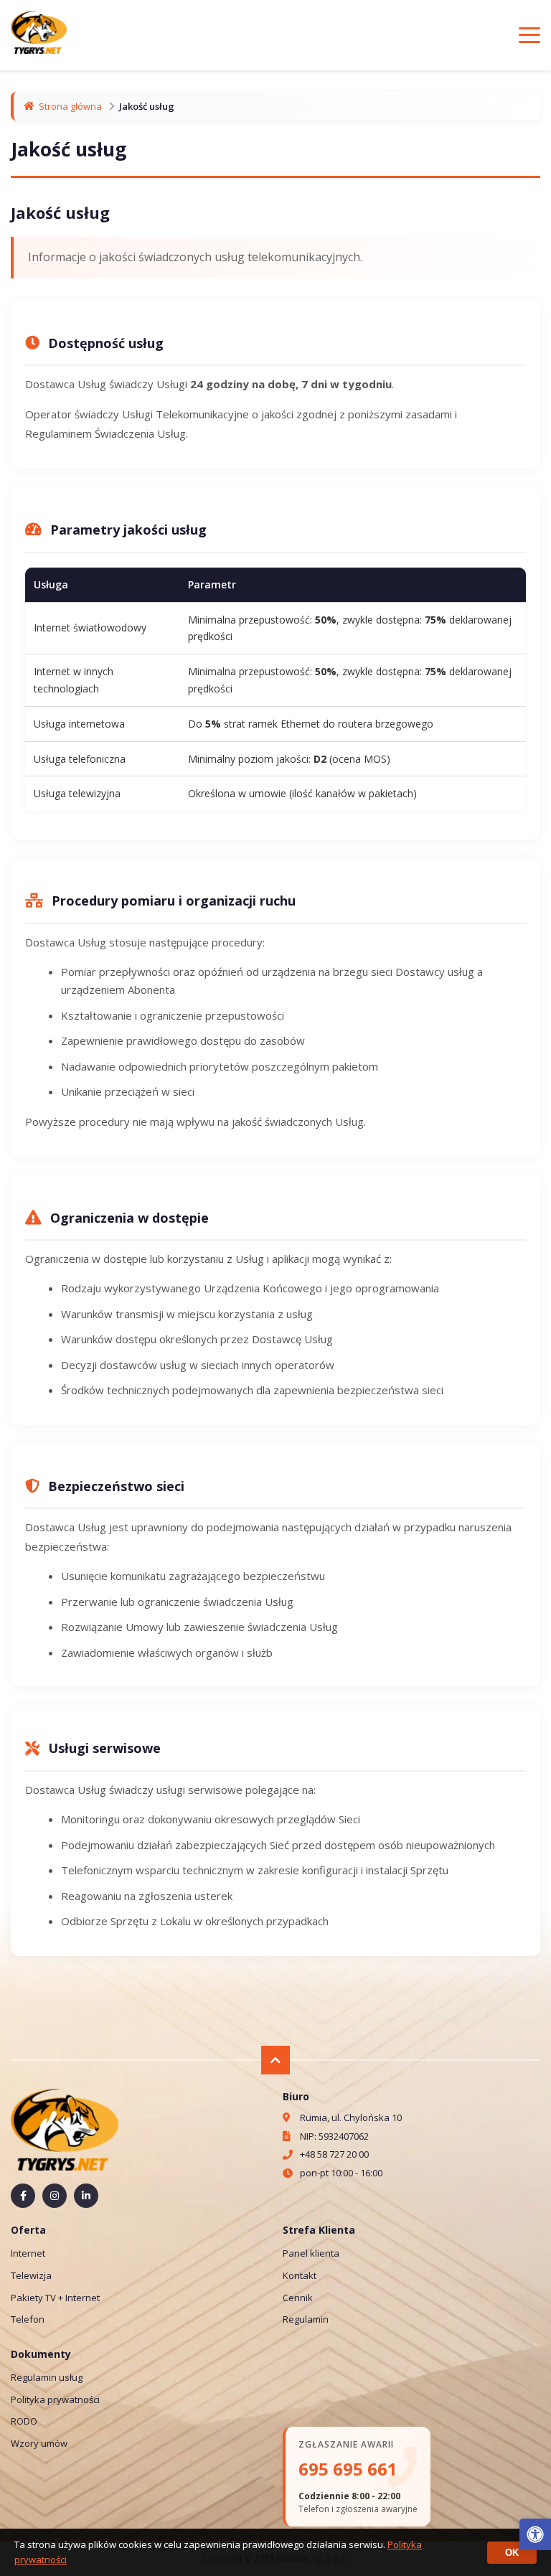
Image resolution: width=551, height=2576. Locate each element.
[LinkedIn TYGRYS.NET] (86, 2196)
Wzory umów (39, 2443)
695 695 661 (348, 2469)
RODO (24, 2421)
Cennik (298, 2298)
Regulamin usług (47, 2377)
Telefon (28, 2319)
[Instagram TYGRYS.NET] (55, 2196)
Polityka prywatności (55, 2399)
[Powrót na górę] (275, 2060)
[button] (535, 2534)
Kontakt (300, 2275)
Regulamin (306, 2319)
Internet (28, 2253)
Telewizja (31, 2275)
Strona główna (70, 106)
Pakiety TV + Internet (55, 2298)
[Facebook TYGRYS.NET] (23, 2196)
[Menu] (529, 35)
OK (512, 2553)
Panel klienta (311, 2253)
